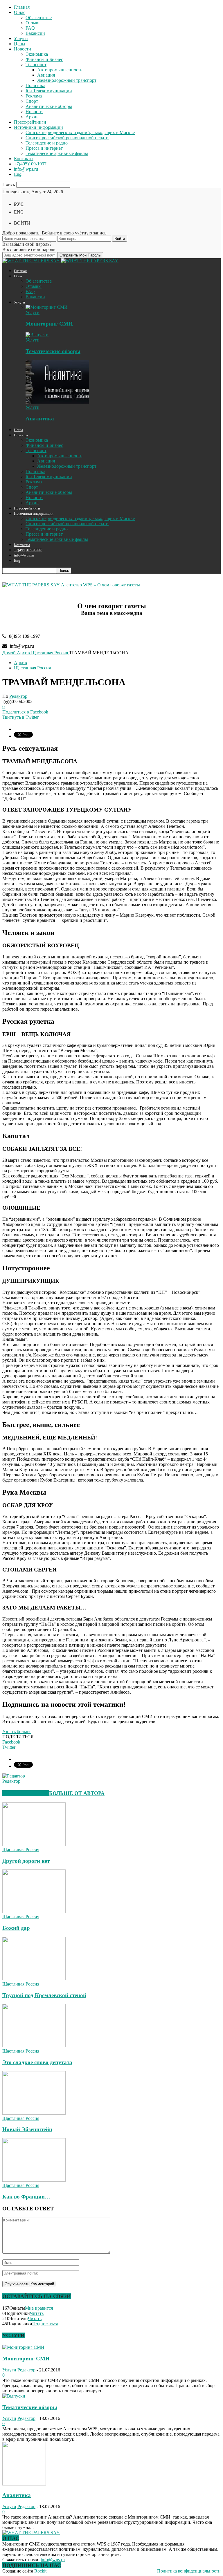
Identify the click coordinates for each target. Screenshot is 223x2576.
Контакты (24, 159)
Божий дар (16, 1928)
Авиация (46, 75)
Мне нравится (39, 2308)
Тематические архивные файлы (57, 153)
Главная (22, 7)
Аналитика (40, 419)
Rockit (40, 2571)
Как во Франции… (26, 2197)
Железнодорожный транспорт (67, 80)
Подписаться (45, 2324)
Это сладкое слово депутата (37, 2062)
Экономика (37, 54)
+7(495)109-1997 (30, 164)
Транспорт (36, 65)
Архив (32, 117)
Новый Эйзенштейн (27, 2129)
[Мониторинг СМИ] (47, 307)
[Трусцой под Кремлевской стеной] (34, 1979)
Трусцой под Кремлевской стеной (44, 1995)
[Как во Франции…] (34, 2180)
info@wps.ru (26, 169)
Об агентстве (39, 18)
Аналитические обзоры (49, 106)
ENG (19, 212)
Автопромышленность (60, 70)
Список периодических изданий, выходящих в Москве (80, 132)
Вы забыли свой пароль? (27, 244)
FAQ (30, 28)
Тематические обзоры (53, 351)
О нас (20, 12)
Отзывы (34, 23)
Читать (37, 2313)
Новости (23, 49)
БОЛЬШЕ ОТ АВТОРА (77, 1793)
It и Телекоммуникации (49, 91)
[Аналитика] (57, 402)
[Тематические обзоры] (37, 335)
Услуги (21, 38)
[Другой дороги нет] (34, 1844)
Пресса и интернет (44, 148)
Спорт (32, 101)
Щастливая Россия (32, 668)
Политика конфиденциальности (189, 2571)
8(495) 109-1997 (25, 636)
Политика (35, 85)
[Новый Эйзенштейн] (34, 2113)
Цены (20, 44)
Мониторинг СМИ (49, 324)
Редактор (18, 696)
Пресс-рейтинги (30, 122)
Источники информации (38, 127)
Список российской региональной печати (67, 138)
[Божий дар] (34, 1911)
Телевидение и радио (47, 143)
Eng (18, 174)
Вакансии (35, 33)
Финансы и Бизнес (44, 59)
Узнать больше (17, 1732)
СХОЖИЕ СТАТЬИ (26, 1793)
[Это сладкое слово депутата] (34, 2046)
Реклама (34, 96)
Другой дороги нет (26, 1861)
